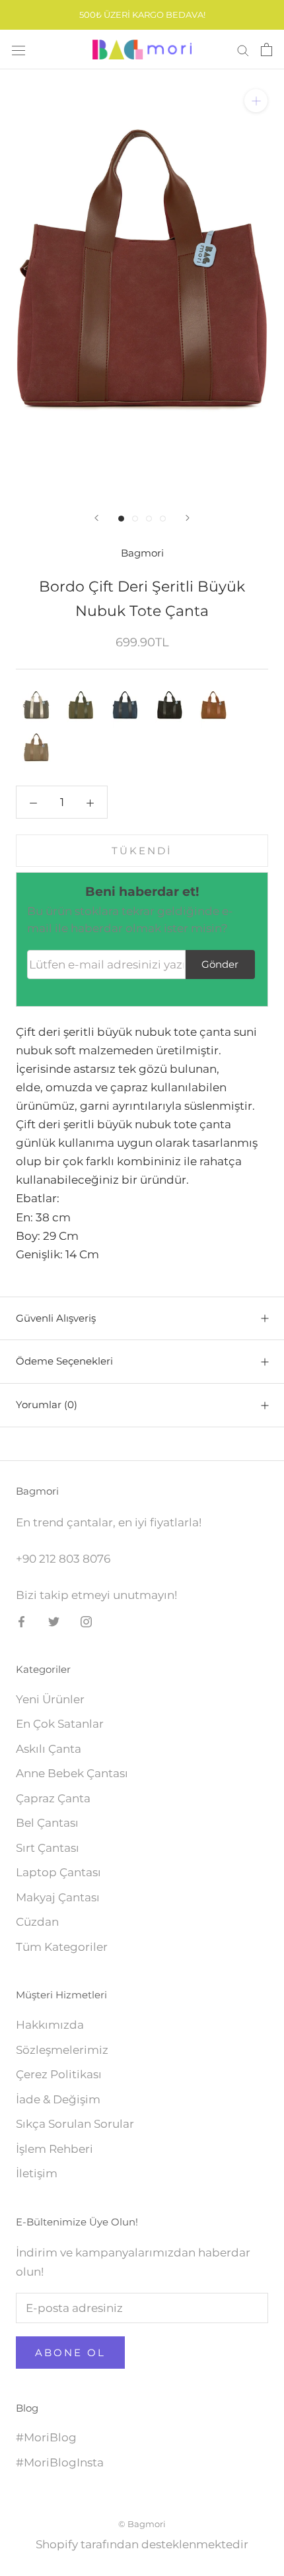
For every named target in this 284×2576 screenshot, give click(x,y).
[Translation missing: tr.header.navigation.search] (243, 50)
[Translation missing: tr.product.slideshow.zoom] (256, 101)
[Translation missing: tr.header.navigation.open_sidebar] (18, 50)
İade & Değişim (58, 2099)
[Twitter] (54, 1621)
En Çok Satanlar (60, 1724)
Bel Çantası (47, 1823)
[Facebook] (21, 1621)
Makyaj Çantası (58, 1897)
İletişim (37, 2173)
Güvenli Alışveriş (56, 1318)
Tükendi (142, 851)
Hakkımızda (50, 2025)
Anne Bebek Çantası (72, 1773)
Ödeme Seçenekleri (64, 1361)
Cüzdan (37, 1922)
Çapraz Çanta (53, 1798)
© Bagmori (142, 2524)
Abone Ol (70, 2353)
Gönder (220, 964)
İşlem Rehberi (54, 2149)
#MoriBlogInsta (60, 2462)
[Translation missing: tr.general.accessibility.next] (188, 518)
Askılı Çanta (49, 1749)
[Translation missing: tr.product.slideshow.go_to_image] (121, 519)
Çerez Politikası (59, 2074)
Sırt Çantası (48, 1848)
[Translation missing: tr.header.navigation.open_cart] (266, 50)
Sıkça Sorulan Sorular (75, 2124)
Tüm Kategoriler (62, 1947)
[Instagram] (86, 1621)
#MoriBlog (46, 2437)
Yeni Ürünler (50, 1699)
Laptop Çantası (58, 1872)
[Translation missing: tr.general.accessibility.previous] (96, 518)
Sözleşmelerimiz (62, 2050)
